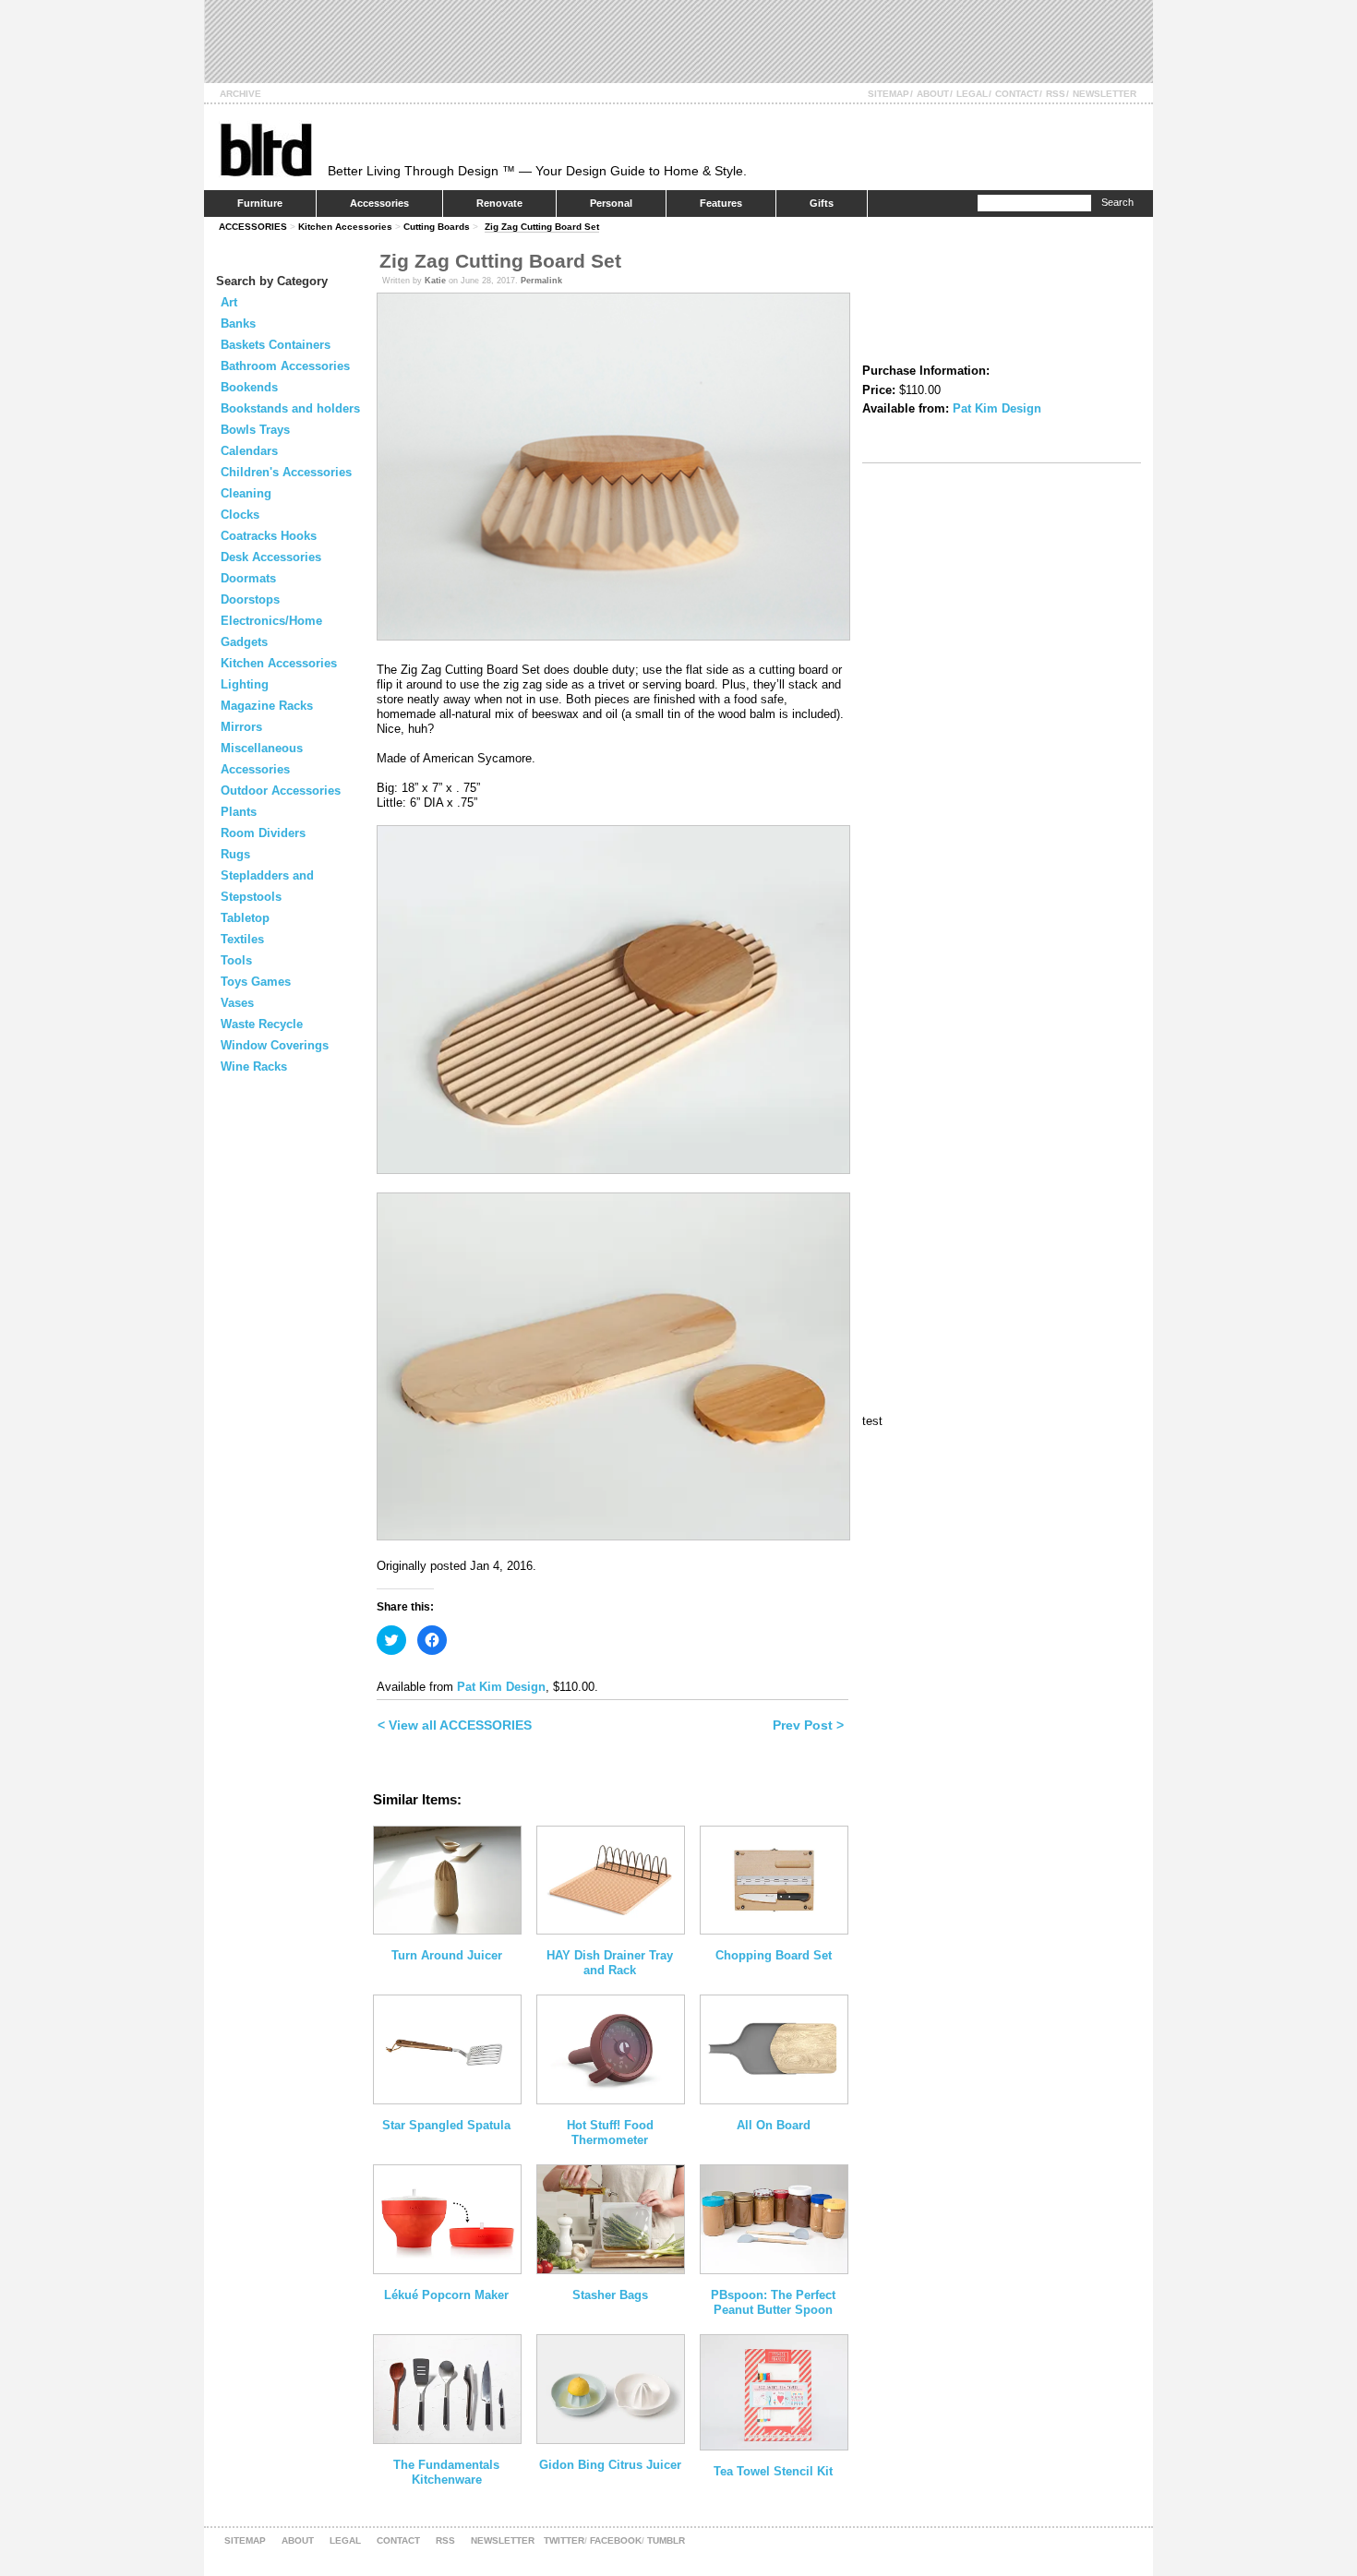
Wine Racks (254, 1066)
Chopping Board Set (774, 1955)
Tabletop (245, 918)
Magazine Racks (267, 706)
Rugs (235, 854)
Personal (611, 203)
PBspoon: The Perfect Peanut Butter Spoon (773, 2302)
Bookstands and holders (290, 408)
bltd (265, 149)
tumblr (666, 2540)
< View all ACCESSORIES (455, 1725)
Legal (972, 94)
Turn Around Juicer (447, 1955)
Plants (239, 812)
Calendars (249, 451)
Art (229, 302)
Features (721, 203)
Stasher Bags (610, 2295)
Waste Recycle (262, 1024)
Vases (237, 1003)
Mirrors (241, 727)
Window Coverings (275, 1045)
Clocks (240, 515)
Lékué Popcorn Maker (446, 2295)
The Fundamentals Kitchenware (446, 2472)
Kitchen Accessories (345, 227)
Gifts (822, 203)
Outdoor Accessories (281, 791)
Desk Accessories (271, 557)
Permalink (541, 281)
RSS (1056, 94)
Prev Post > (808, 1725)
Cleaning (246, 493)
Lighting (245, 684)
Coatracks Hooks (269, 536)
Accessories (379, 203)
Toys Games (256, 982)
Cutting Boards (437, 227)
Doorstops (250, 599)
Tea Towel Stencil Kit (773, 2471)
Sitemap (889, 94)
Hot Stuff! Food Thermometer (610, 2133)
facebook (616, 2540)
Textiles (242, 939)
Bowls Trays (255, 430)
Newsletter (1105, 94)
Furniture (260, 203)
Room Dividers (263, 833)
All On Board (774, 2125)
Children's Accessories (286, 472)
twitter (564, 2540)
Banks (238, 323)
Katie (435, 281)
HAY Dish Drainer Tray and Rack (610, 1963)
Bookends (249, 387)
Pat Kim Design (501, 1687)
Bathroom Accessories (285, 366)
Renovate (499, 203)
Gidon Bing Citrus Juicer (610, 2465)
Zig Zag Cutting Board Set (542, 227)
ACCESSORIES (253, 227)
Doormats (248, 578)
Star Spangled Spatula (446, 2125)
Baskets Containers (276, 345)
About (933, 94)
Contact (1017, 94)
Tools (236, 960)
